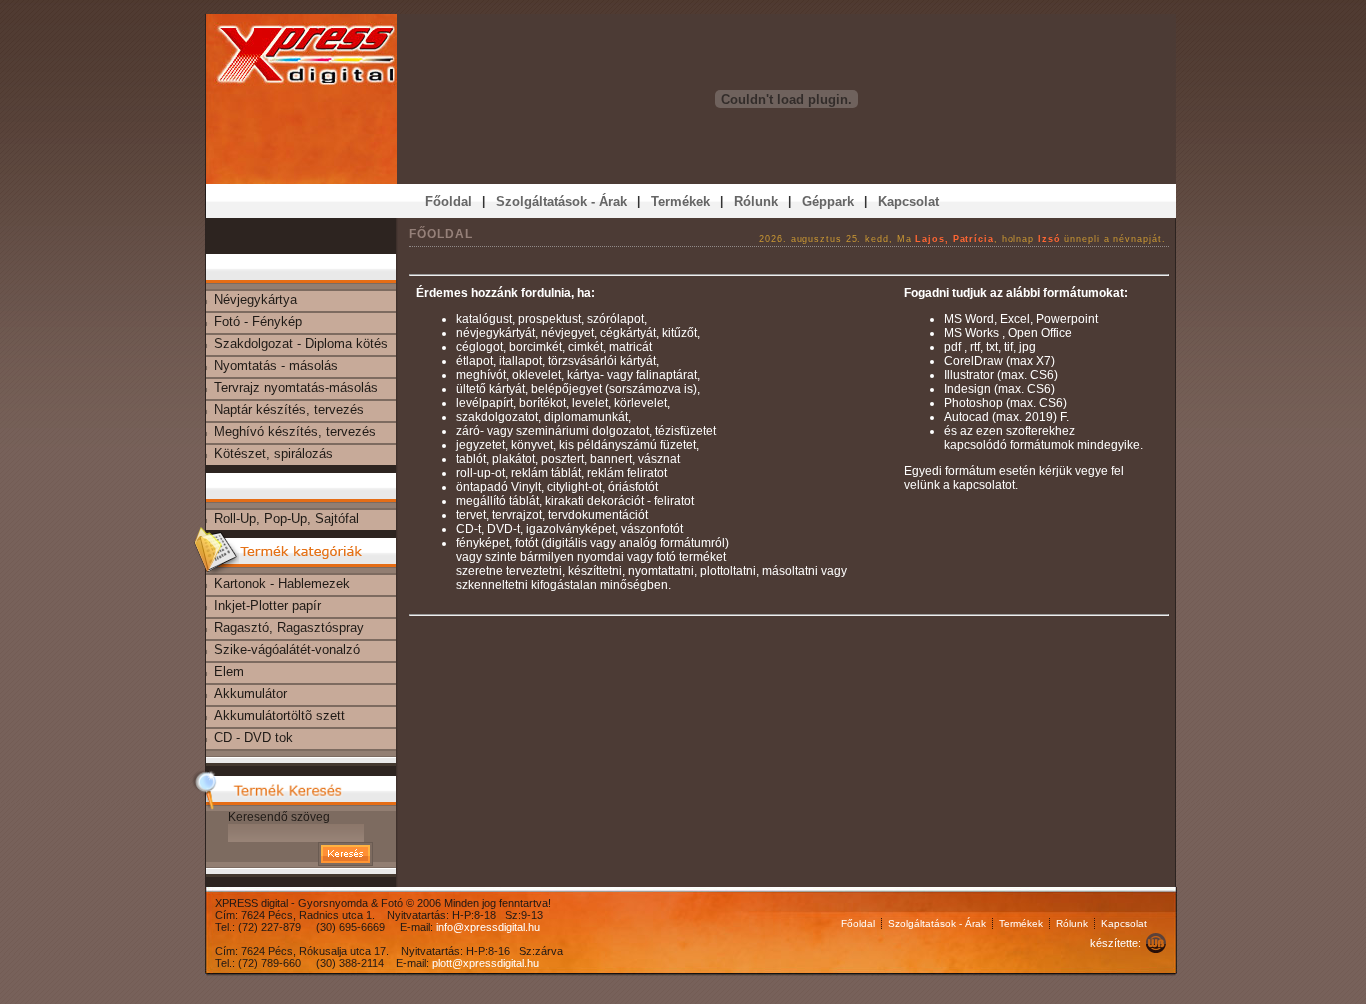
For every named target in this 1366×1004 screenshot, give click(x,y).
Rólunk (1072, 923)
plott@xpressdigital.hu (485, 963)
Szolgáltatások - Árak (937, 923)
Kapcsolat (1124, 923)
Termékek (1021, 923)
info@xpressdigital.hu (488, 927)
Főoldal (858, 923)
